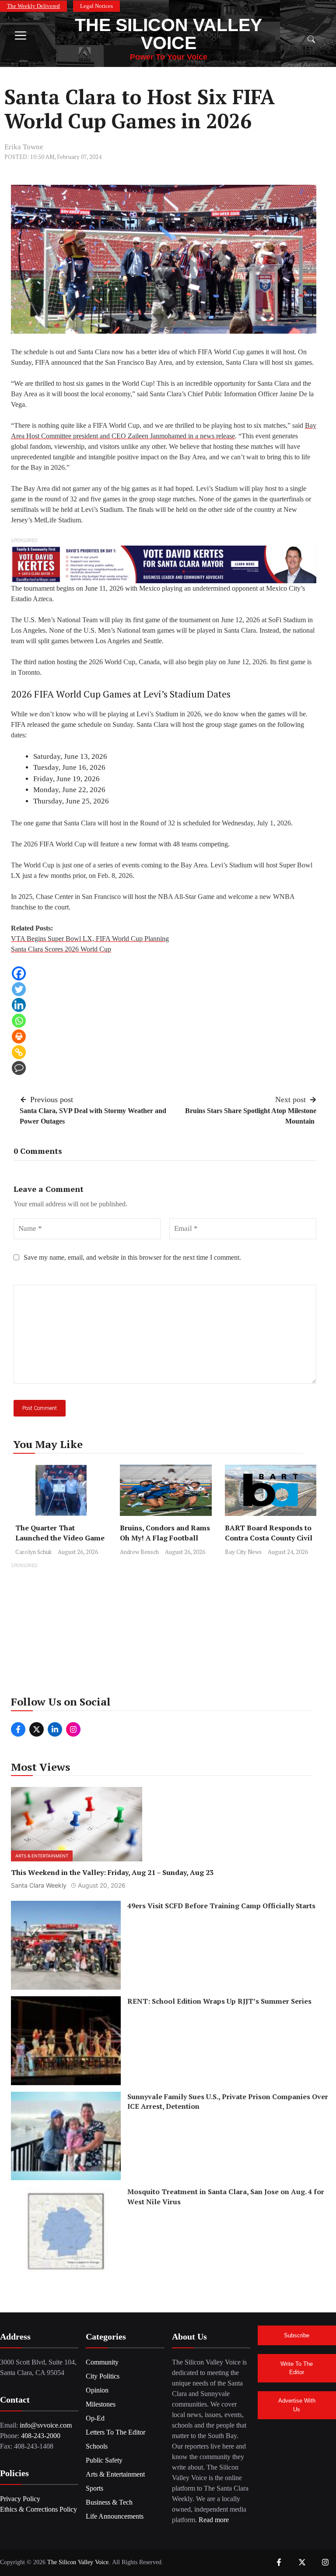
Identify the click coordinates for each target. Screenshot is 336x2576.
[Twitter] (19, 989)
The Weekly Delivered (33, 6)
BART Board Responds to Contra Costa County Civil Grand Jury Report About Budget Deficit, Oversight (269, 1543)
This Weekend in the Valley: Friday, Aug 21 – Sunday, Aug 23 (112, 1872)
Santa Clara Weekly (39, 1885)
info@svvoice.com (46, 2425)
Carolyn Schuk (33, 1552)
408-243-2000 (41, 2436)
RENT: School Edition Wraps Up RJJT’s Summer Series (219, 2001)
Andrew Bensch (139, 1552)
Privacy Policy (20, 2499)
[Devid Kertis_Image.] (164, 564)
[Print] (19, 1036)
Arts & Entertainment (42, 1856)
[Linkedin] (19, 1005)
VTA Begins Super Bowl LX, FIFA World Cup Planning (90, 939)
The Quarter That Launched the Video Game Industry (60, 1538)
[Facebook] (19, 973)
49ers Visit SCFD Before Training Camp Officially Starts (221, 1906)
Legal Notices (96, 6)
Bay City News (243, 1552)
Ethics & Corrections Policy (38, 2509)
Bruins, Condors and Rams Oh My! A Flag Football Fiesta (165, 1538)
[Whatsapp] (19, 1021)
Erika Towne (24, 147)
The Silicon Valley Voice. (79, 2562)
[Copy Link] (19, 1052)
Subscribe (297, 2335)
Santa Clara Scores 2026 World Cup (61, 949)
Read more (214, 2520)
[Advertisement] (168, 1632)
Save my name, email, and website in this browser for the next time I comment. (132, 1257)
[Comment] (19, 1068)
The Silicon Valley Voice (168, 34)
